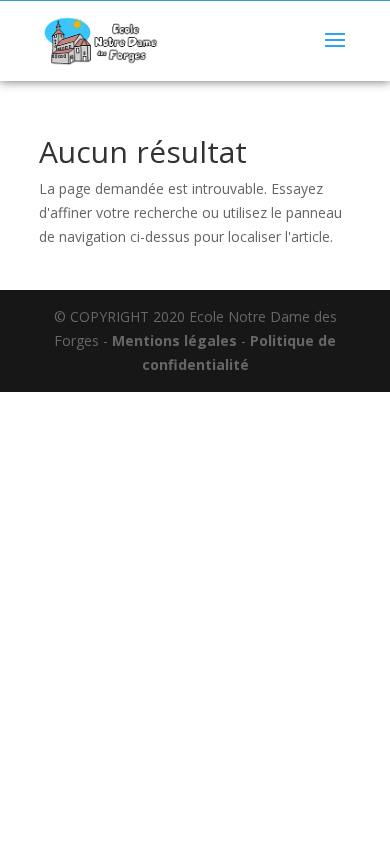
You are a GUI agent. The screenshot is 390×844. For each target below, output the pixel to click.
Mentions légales (174, 340)
